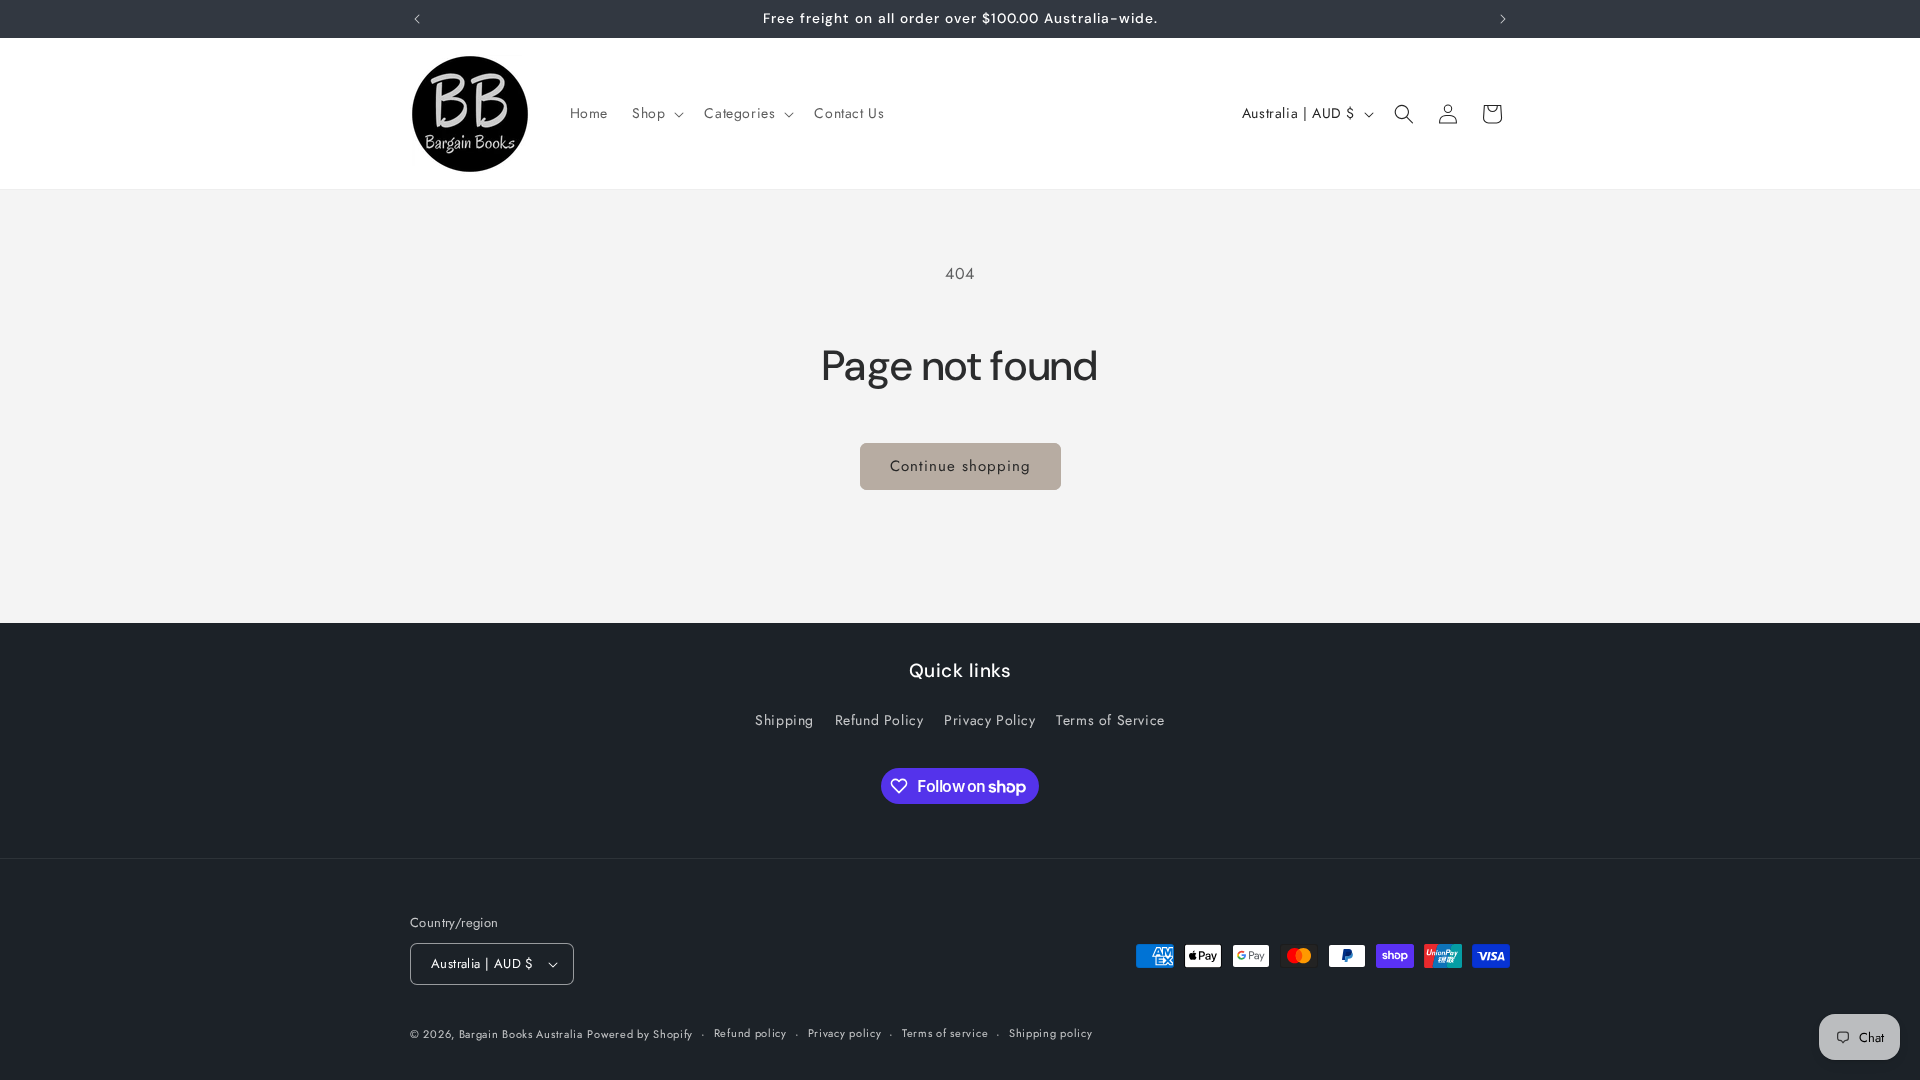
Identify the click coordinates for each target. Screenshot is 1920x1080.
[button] (656, 113)
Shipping (784, 720)
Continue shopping (960, 466)
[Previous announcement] (417, 19)
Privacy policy (845, 1033)
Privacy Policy (989, 720)
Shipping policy (1051, 1033)
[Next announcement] (1503, 19)
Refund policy (750, 1033)
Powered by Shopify (640, 1034)
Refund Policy (879, 720)
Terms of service (945, 1033)
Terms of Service (1110, 720)
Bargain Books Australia (521, 1034)
